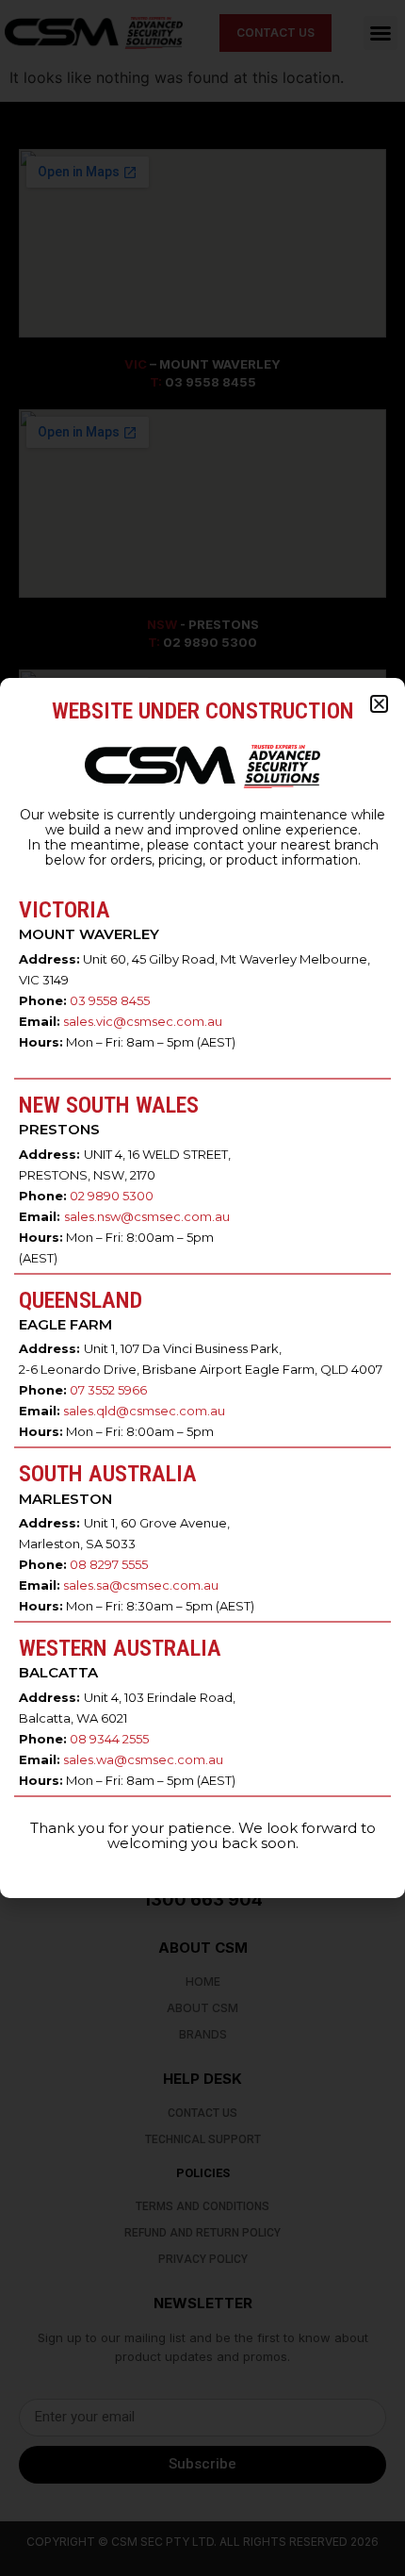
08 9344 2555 (109, 1739)
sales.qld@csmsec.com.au (144, 1411)
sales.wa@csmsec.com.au (143, 1759)
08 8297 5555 (109, 1564)
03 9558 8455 (110, 1000)
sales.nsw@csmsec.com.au (147, 1216)
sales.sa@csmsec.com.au (141, 1585)
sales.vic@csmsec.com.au (143, 1021)
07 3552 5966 (108, 1390)
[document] (202, 1288)
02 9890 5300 (112, 1196)
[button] (379, 704)
